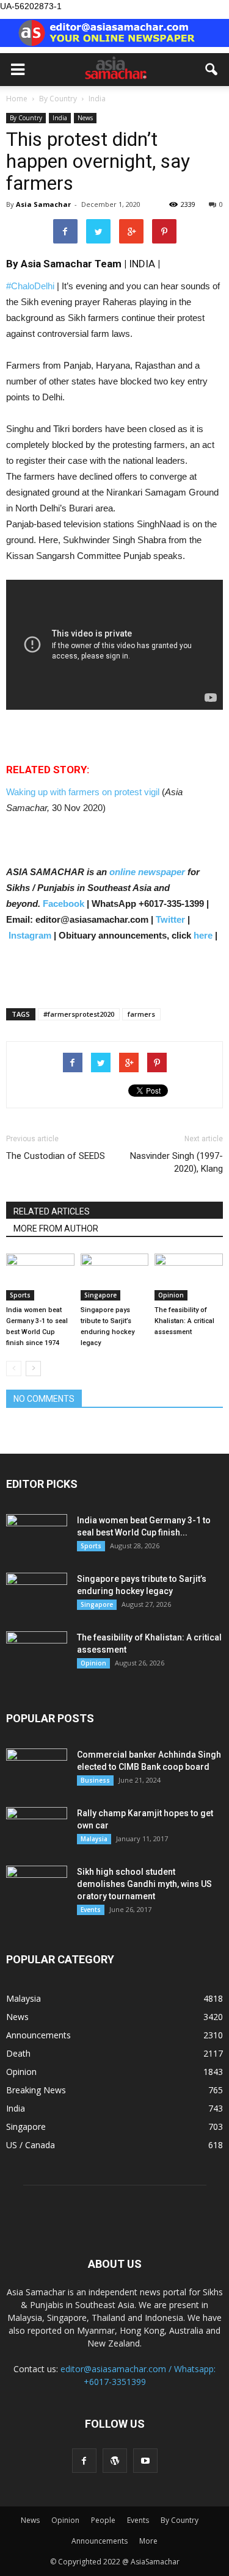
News (85, 118)
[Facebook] (84, 2461)
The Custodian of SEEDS (56, 1156)
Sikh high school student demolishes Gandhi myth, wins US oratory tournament (144, 1884)
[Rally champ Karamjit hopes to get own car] (37, 1828)
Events (91, 1910)
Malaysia (94, 1839)
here (203, 935)
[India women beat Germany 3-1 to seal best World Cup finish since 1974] (40, 1277)
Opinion (171, 1295)
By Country (26, 118)
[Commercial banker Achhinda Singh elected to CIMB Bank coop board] (37, 1770)
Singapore (100, 1295)
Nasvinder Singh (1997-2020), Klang (176, 1162)
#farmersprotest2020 (79, 1014)
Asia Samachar (43, 204)
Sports (20, 1295)
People (103, 2520)
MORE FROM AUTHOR (56, 1228)
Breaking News (36, 2090)
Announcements (38, 2035)
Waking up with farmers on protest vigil (84, 792)
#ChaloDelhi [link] (30, 286)
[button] (212, 70)
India (60, 118)
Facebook (64, 904)
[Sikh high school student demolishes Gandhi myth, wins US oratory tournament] (37, 1887)
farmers (141, 1014)
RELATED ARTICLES (52, 1211)
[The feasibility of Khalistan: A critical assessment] (189, 1277)
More (148, 2541)
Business (95, 1780)
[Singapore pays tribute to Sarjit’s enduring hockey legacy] (115, 1277)
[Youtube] (145, 2461)
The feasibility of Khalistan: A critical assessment (184, 1321)
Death (18, 2053)
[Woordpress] (115, 2461)
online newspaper (146, 872)
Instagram (30, 935)
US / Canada (31, 2145)
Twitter (170, 919)
